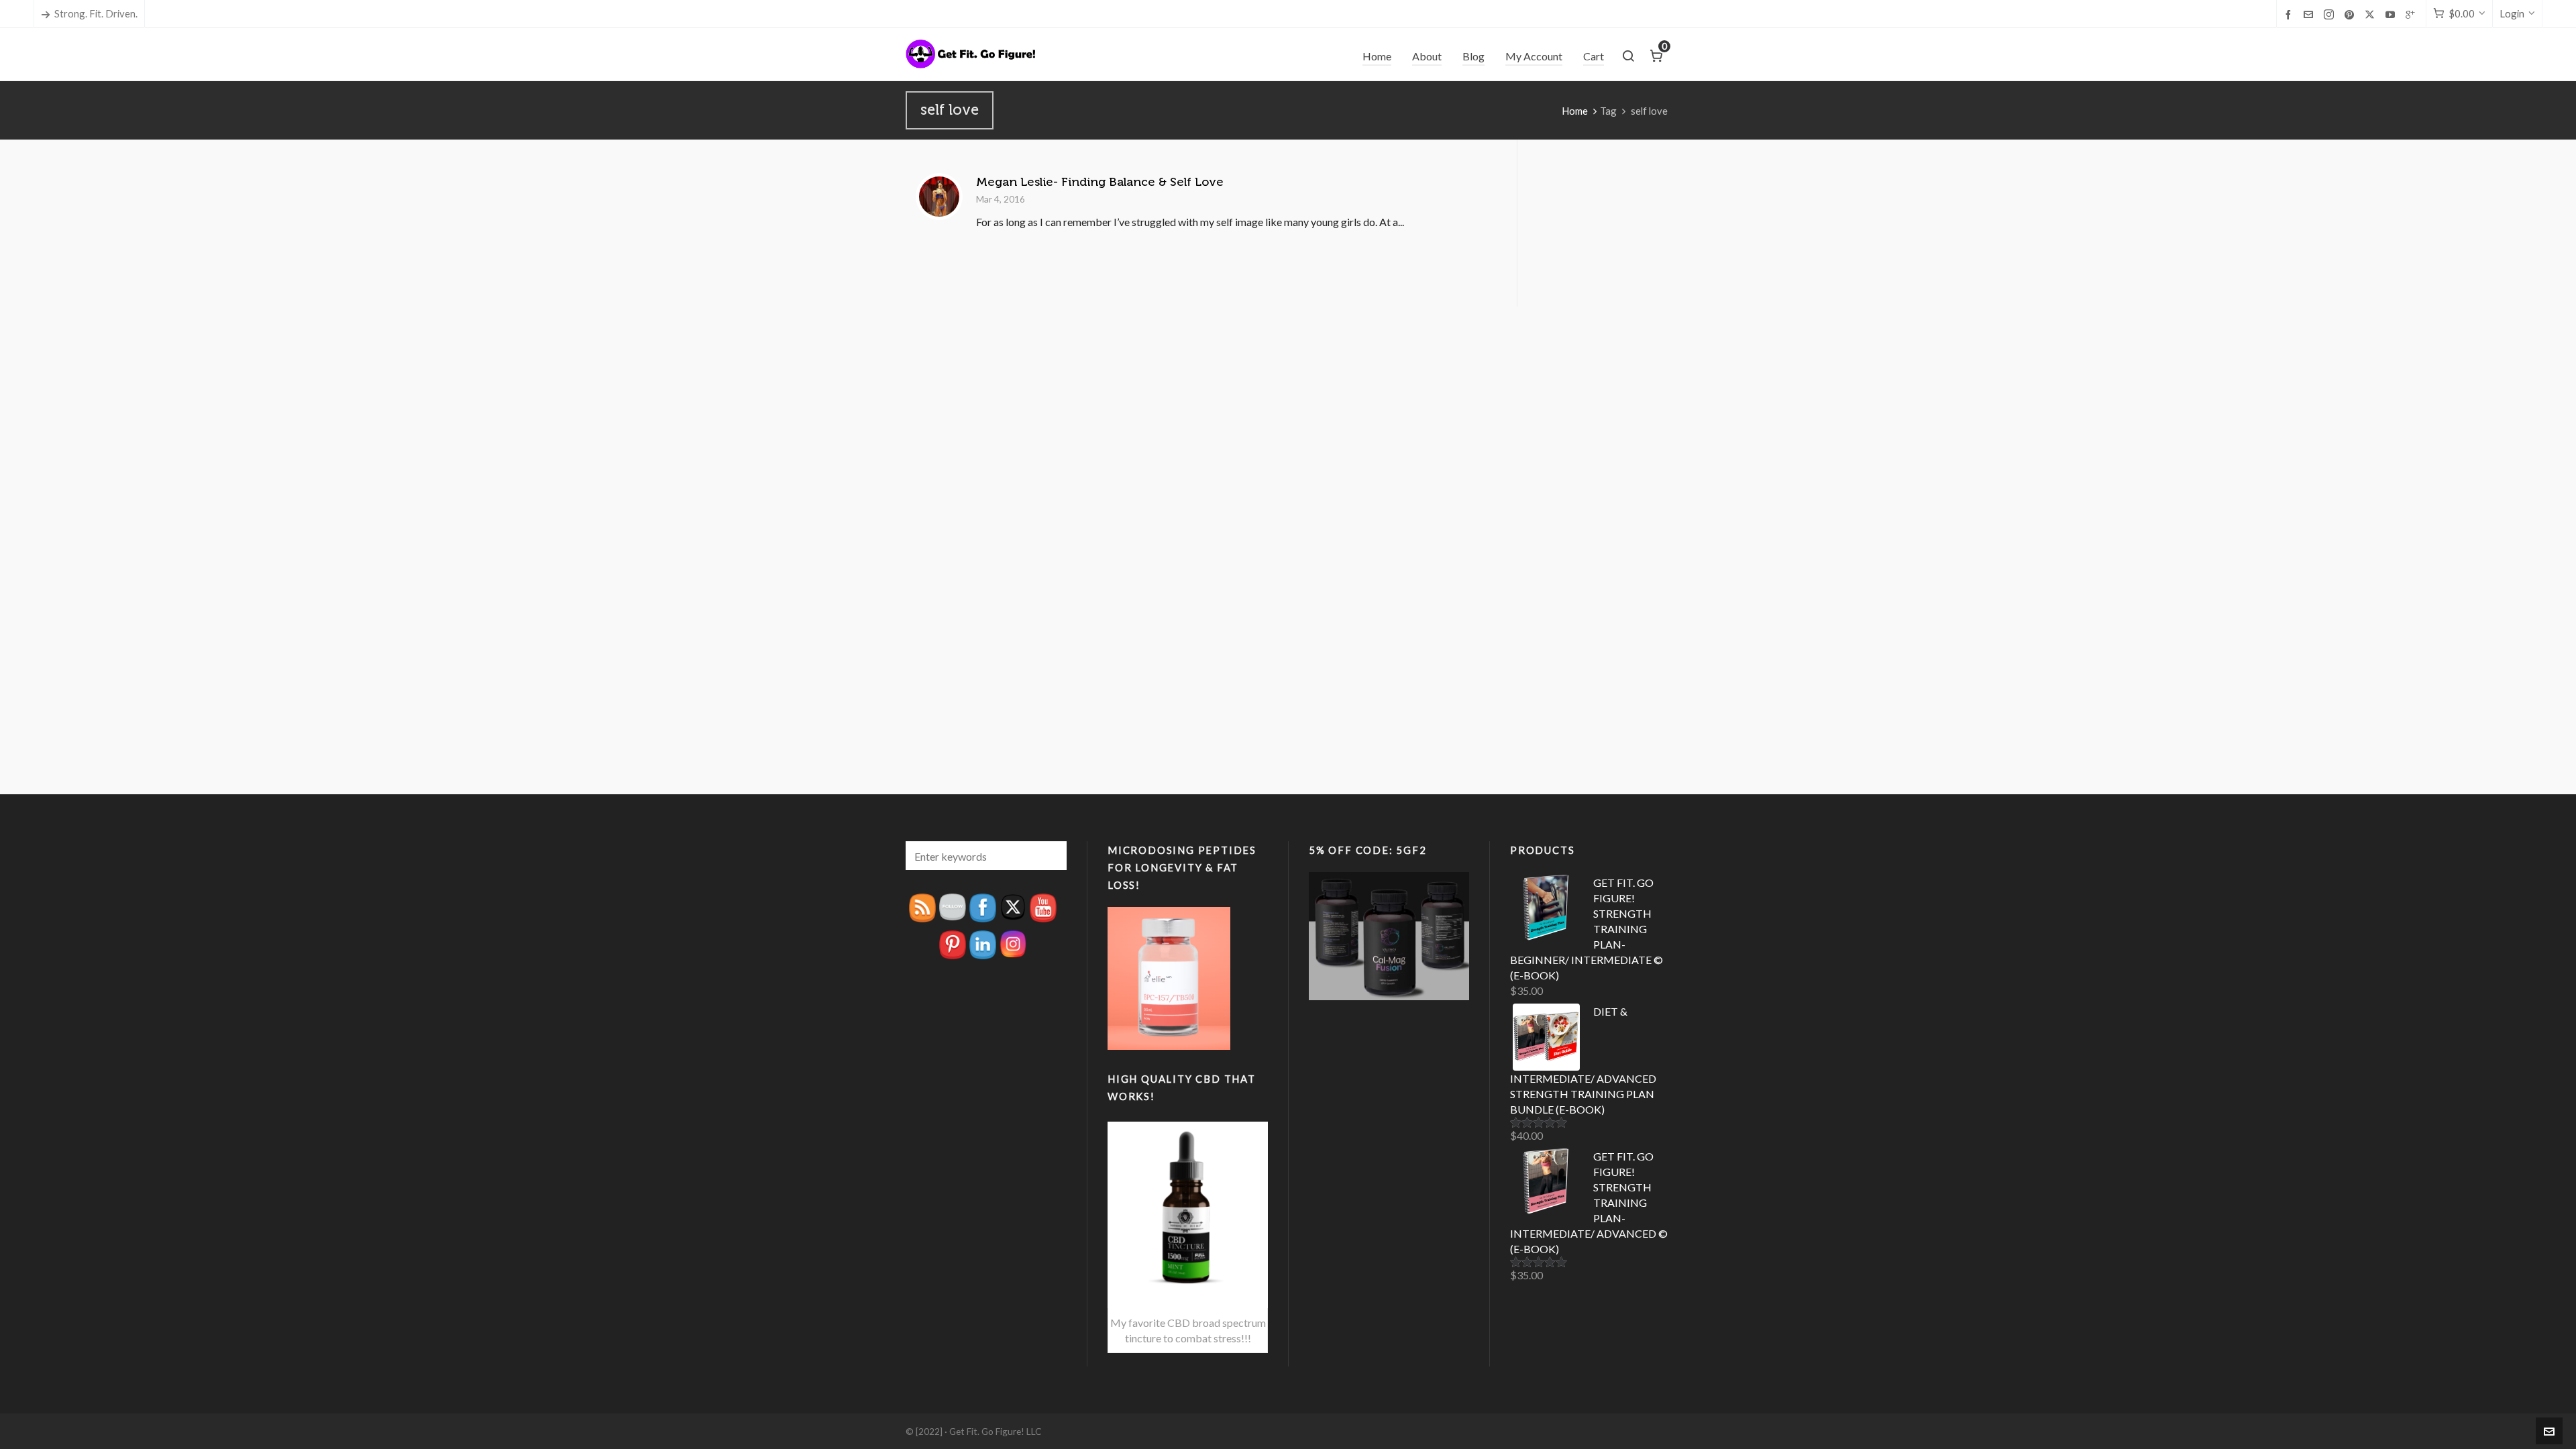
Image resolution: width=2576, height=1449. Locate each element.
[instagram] (2331, 14)
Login (2512, 13)
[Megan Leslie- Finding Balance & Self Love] (939, 197)
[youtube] (2392, 14)
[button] (1050, 856)
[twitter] (2372, 14)
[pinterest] (2351, 14)
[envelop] (2310, 14)
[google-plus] (2412, 14)
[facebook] (2290, 14)
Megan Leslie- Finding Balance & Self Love (1100, 182)
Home (1575, 111)
